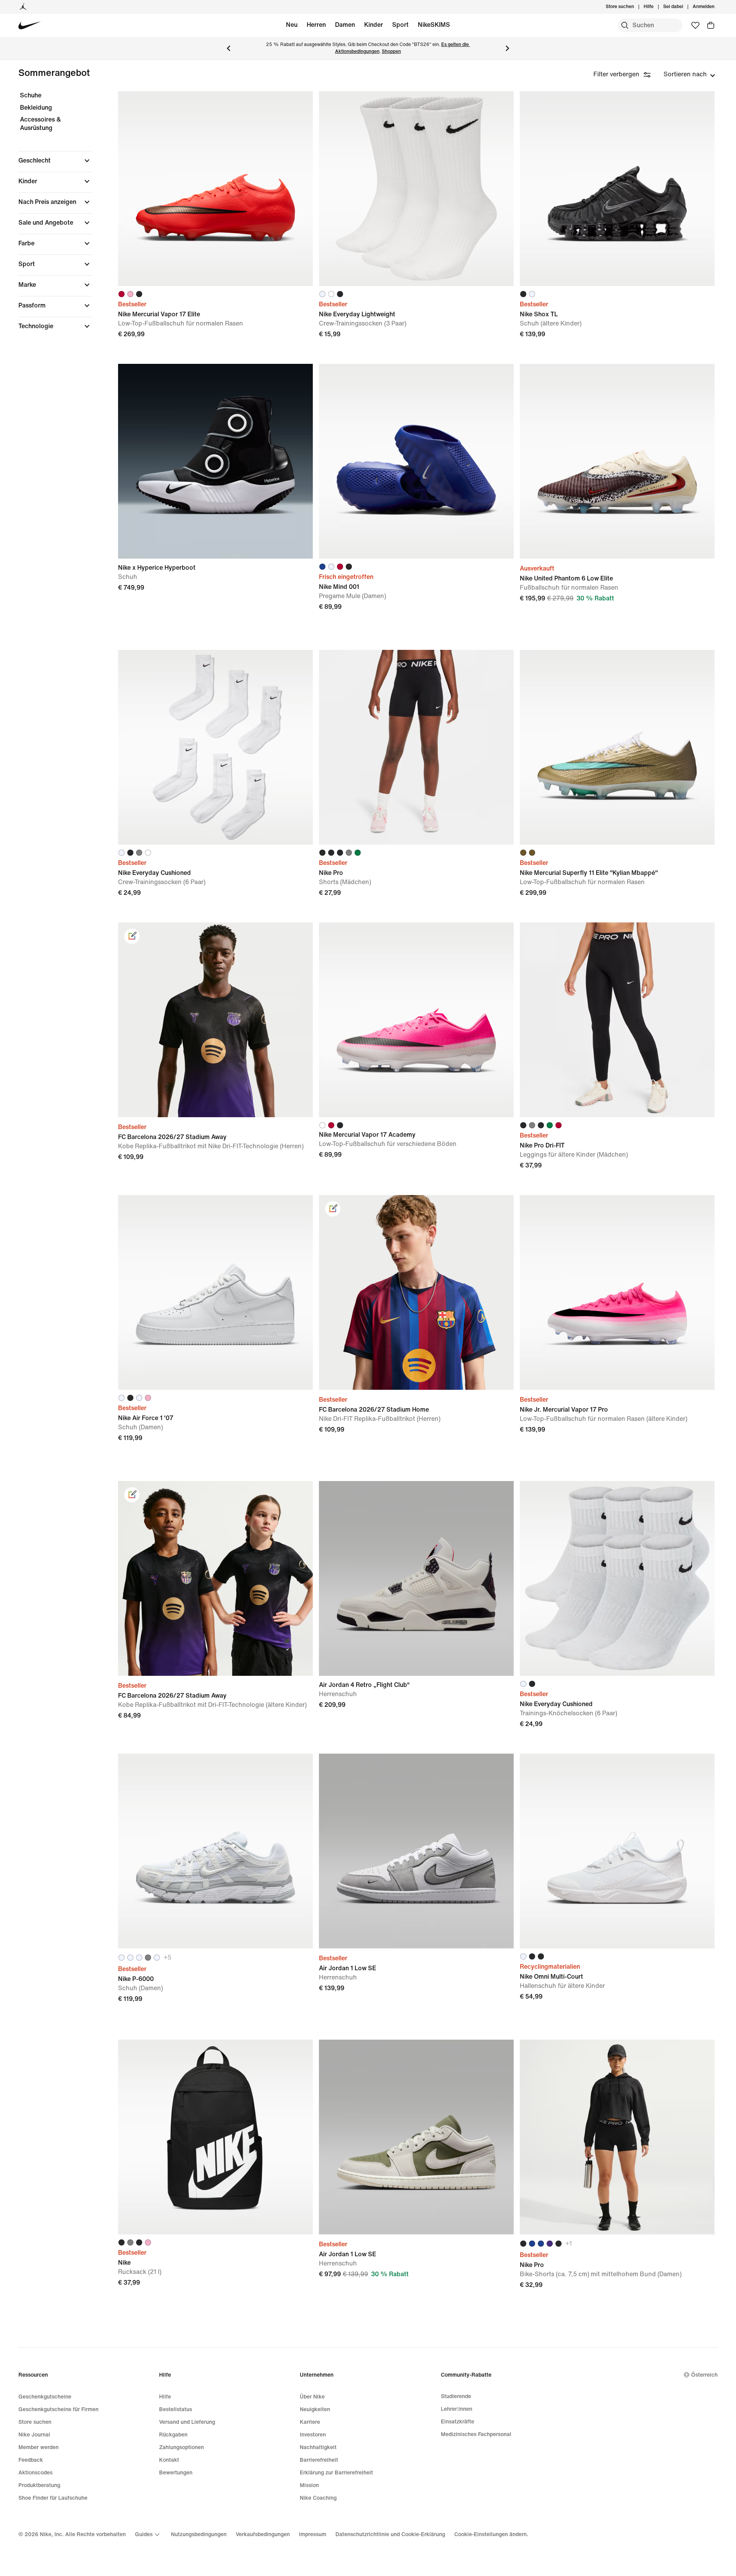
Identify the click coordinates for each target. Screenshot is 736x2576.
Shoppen (391, 52)
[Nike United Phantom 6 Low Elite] (617, 461)
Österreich (704, 2375)
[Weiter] (508, 48)
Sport (400, 25)
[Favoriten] (695, 25)
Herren (316, 25)
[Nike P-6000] (215, 1851)
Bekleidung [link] (36, 108)
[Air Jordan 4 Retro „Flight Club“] (416, 1578)
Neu (292, 25)
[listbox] (689, 74)
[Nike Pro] (416, 747)
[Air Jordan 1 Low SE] (416, 1851)
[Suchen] (625, 25)
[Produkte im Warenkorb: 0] (711, 25)
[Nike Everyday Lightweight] (416, 189)
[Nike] (215, 2137)
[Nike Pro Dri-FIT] (617, 1020)
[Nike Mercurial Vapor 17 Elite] (215, 189)
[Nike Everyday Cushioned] (215, 747)
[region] (50, 217)
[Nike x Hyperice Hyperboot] (215, 461)
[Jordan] (23, 7)
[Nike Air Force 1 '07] (215, 1292)
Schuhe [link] (31, 95)
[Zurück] (228, 48)
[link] (132, 936)
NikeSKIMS (434, 25)
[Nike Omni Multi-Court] (617, 1851)
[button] (55, 161)
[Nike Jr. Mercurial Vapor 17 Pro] (617, 1292)
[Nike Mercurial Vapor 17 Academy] (416, 1020)
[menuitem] (656, 7)
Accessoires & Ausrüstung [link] (40, 124)
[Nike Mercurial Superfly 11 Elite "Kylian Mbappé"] (617, 747)
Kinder (374, 25)
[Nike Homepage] (30, 25)
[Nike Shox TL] (617, 189)
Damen (345, 25)
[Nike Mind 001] (416, 461)
